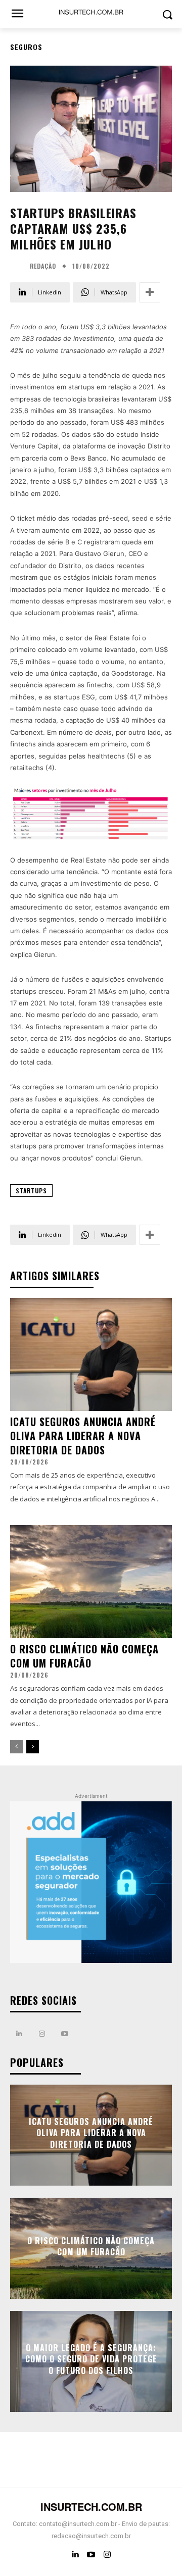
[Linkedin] (19, 2034)
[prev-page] (16, 1747)
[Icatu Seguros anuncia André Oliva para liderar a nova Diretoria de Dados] (91, 1354)
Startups (31, 1191)
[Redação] (19, 266)
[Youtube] (64, 2034)
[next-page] (33, 1747)
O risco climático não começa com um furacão (84, 1656)
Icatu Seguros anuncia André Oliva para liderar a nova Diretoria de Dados (83, 1436)
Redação (43, 266)
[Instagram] (42, 2034)
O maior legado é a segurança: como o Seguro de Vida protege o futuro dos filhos (91, 2359)
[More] (150, 292)
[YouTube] (91, 2555)
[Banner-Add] (91, 1882)
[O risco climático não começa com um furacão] (91, 1582)
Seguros (26, 47)
